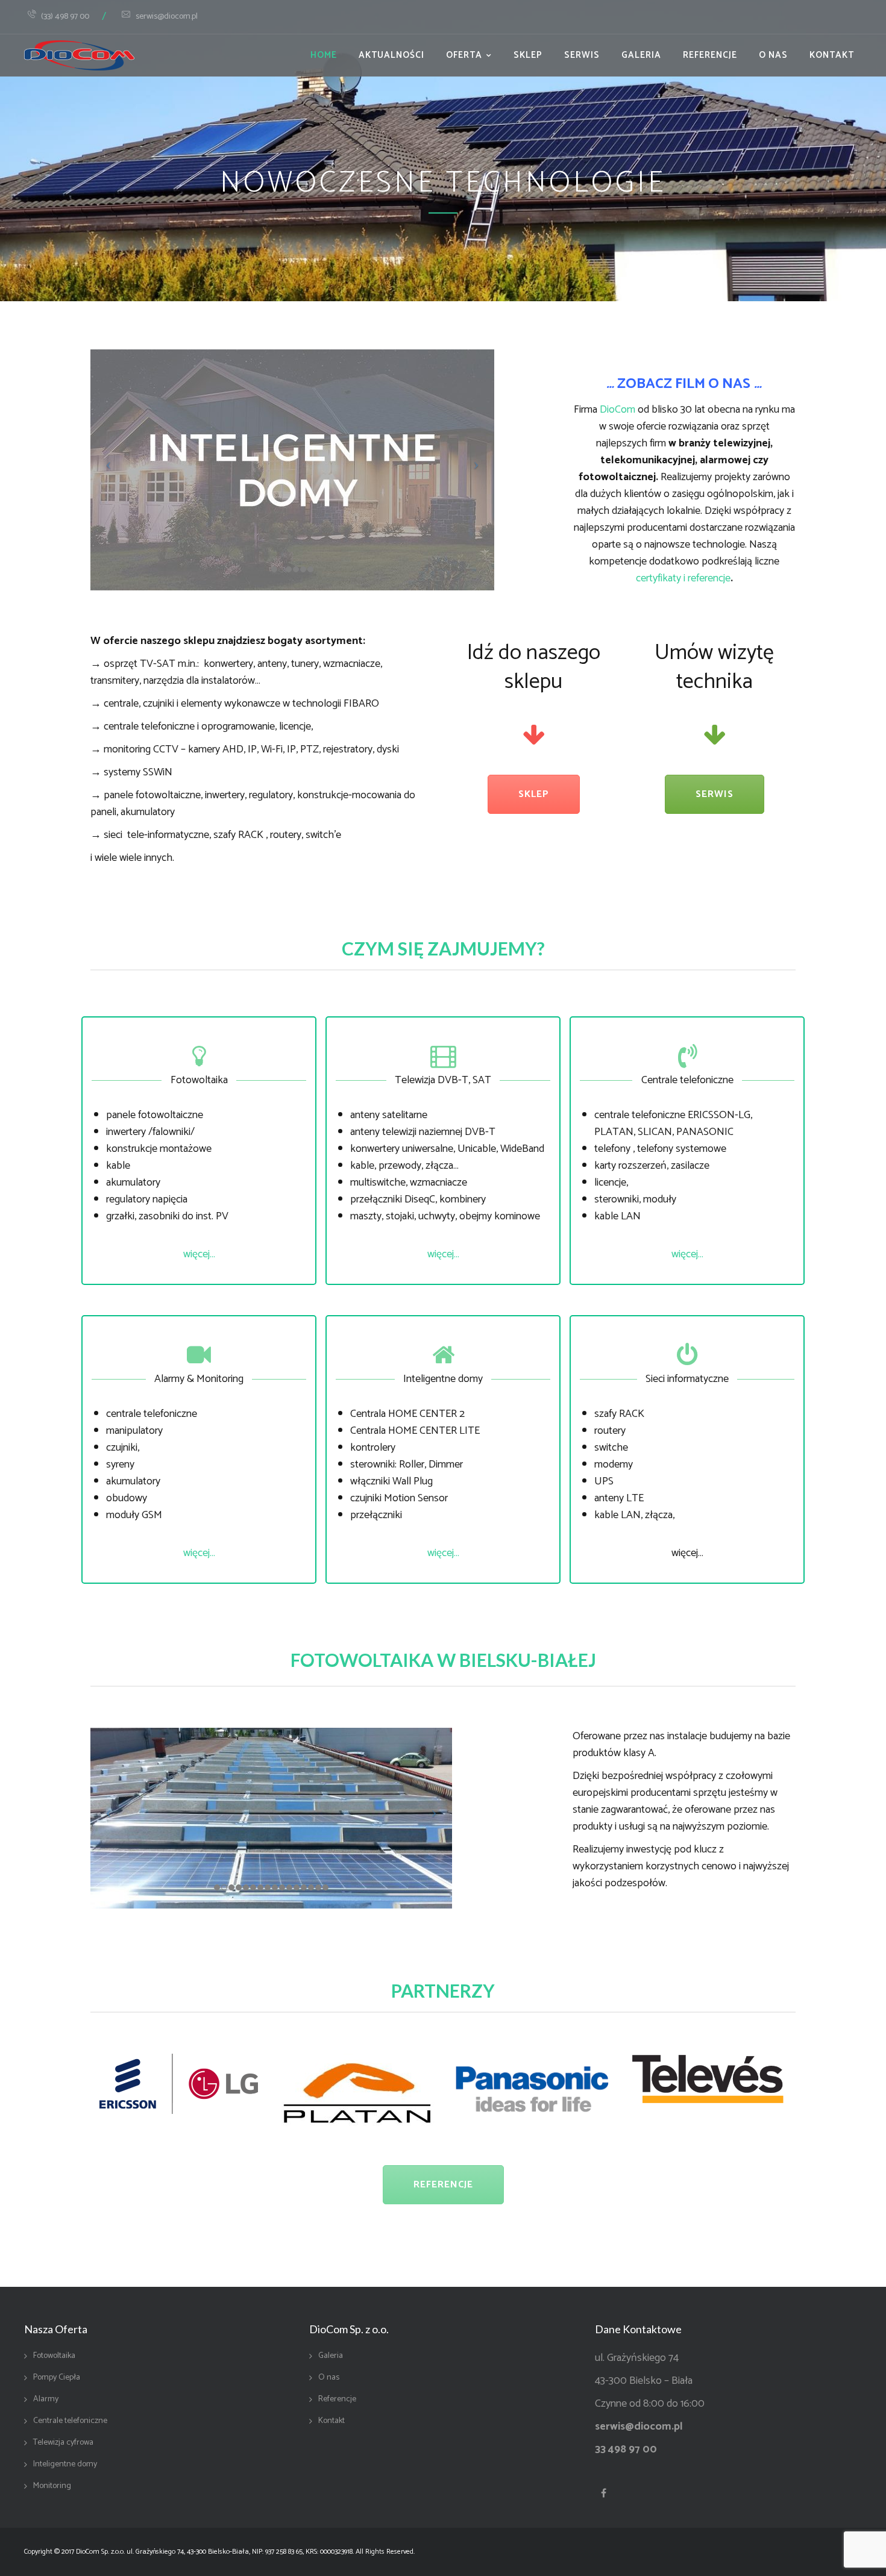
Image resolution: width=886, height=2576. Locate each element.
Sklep (528, 55)
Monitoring (52, 2486)
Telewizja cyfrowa (63, 2443)
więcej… (199, 1254)
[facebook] (604, 2493)
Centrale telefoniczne (70, 2421)
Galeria (641, 55)
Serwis (582, 55)
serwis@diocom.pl (167, 17)
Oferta (464, 55)
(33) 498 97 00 (65, 17)
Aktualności (391, 55)
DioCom (617, 410)
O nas (773, 55)
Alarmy (46, 2399)
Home (324, 55)
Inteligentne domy (65, 2465)
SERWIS (715, 794)
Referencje (710, 55)
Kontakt (832, 55)
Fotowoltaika (54, 2356)
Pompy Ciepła (57, 2378)
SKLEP (534, 794)
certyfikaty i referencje (683, 578)
